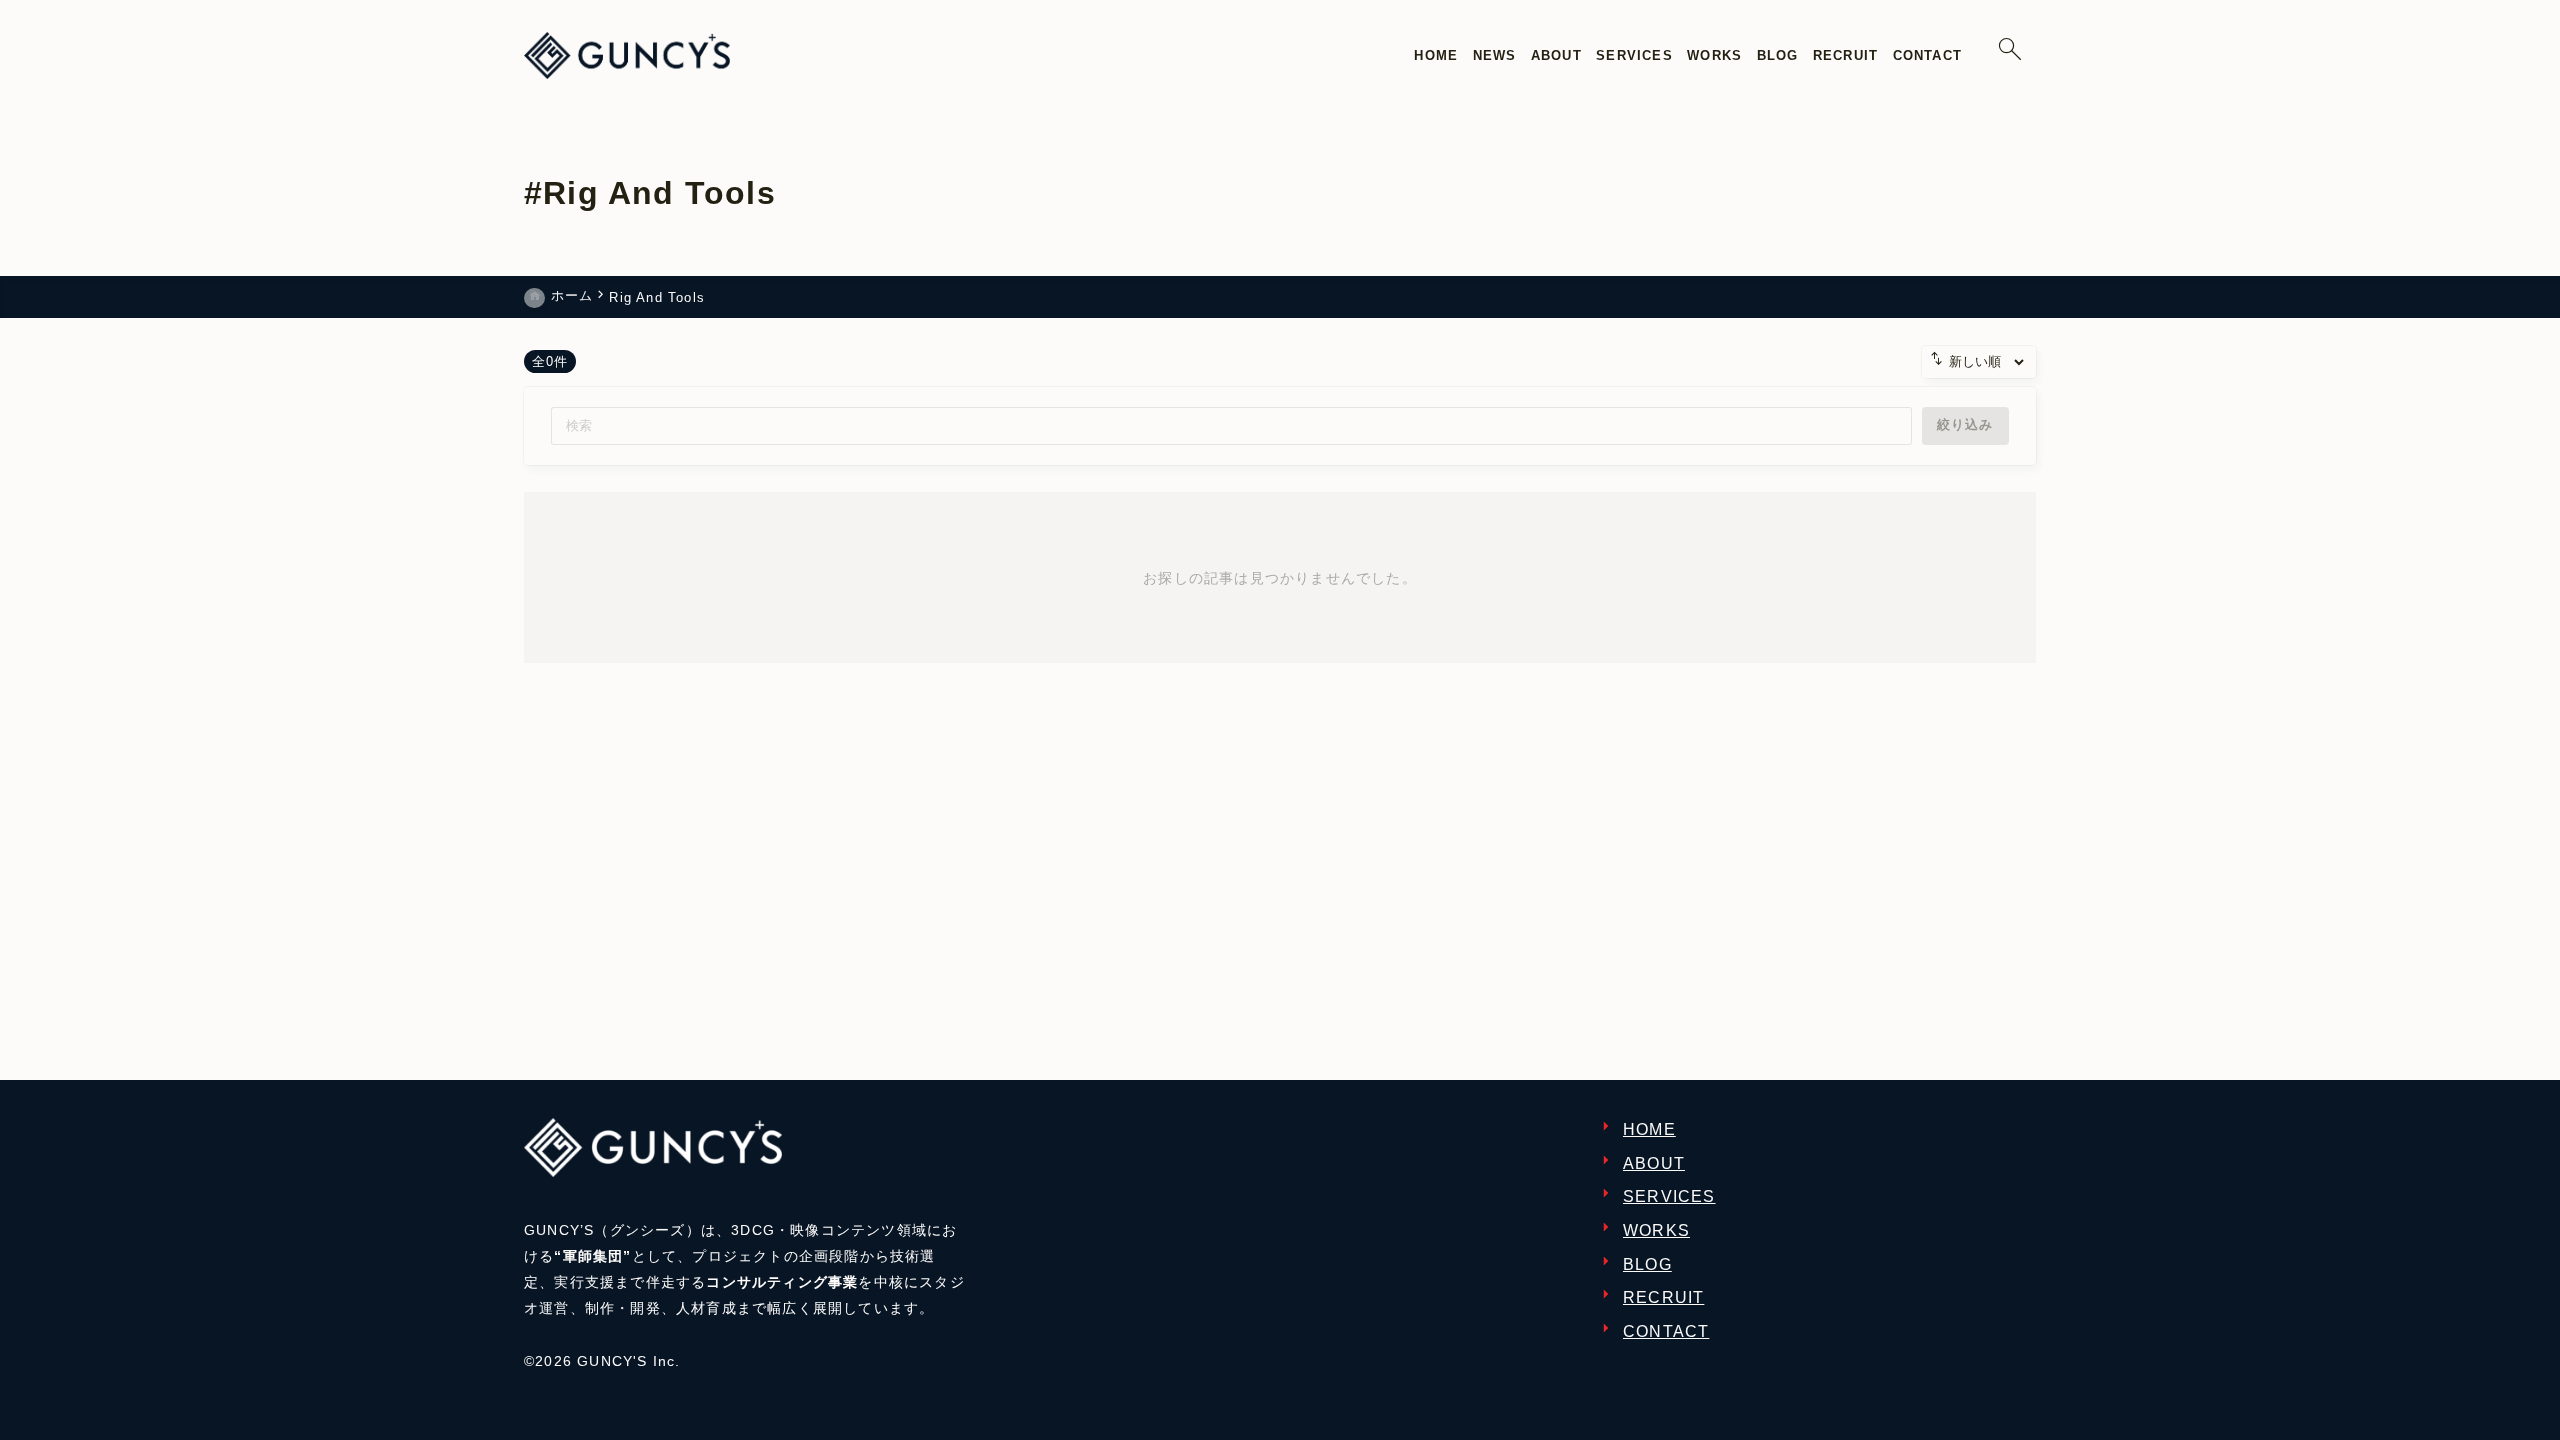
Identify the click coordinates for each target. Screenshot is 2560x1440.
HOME (1649, 1129)
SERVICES (1669, 1196)
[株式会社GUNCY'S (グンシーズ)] (627, 56)
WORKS (1656, 1230)
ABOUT (1654, 1163)
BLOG (1647, 1264)
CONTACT (1666, 1331)
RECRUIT (1663, 1297)
